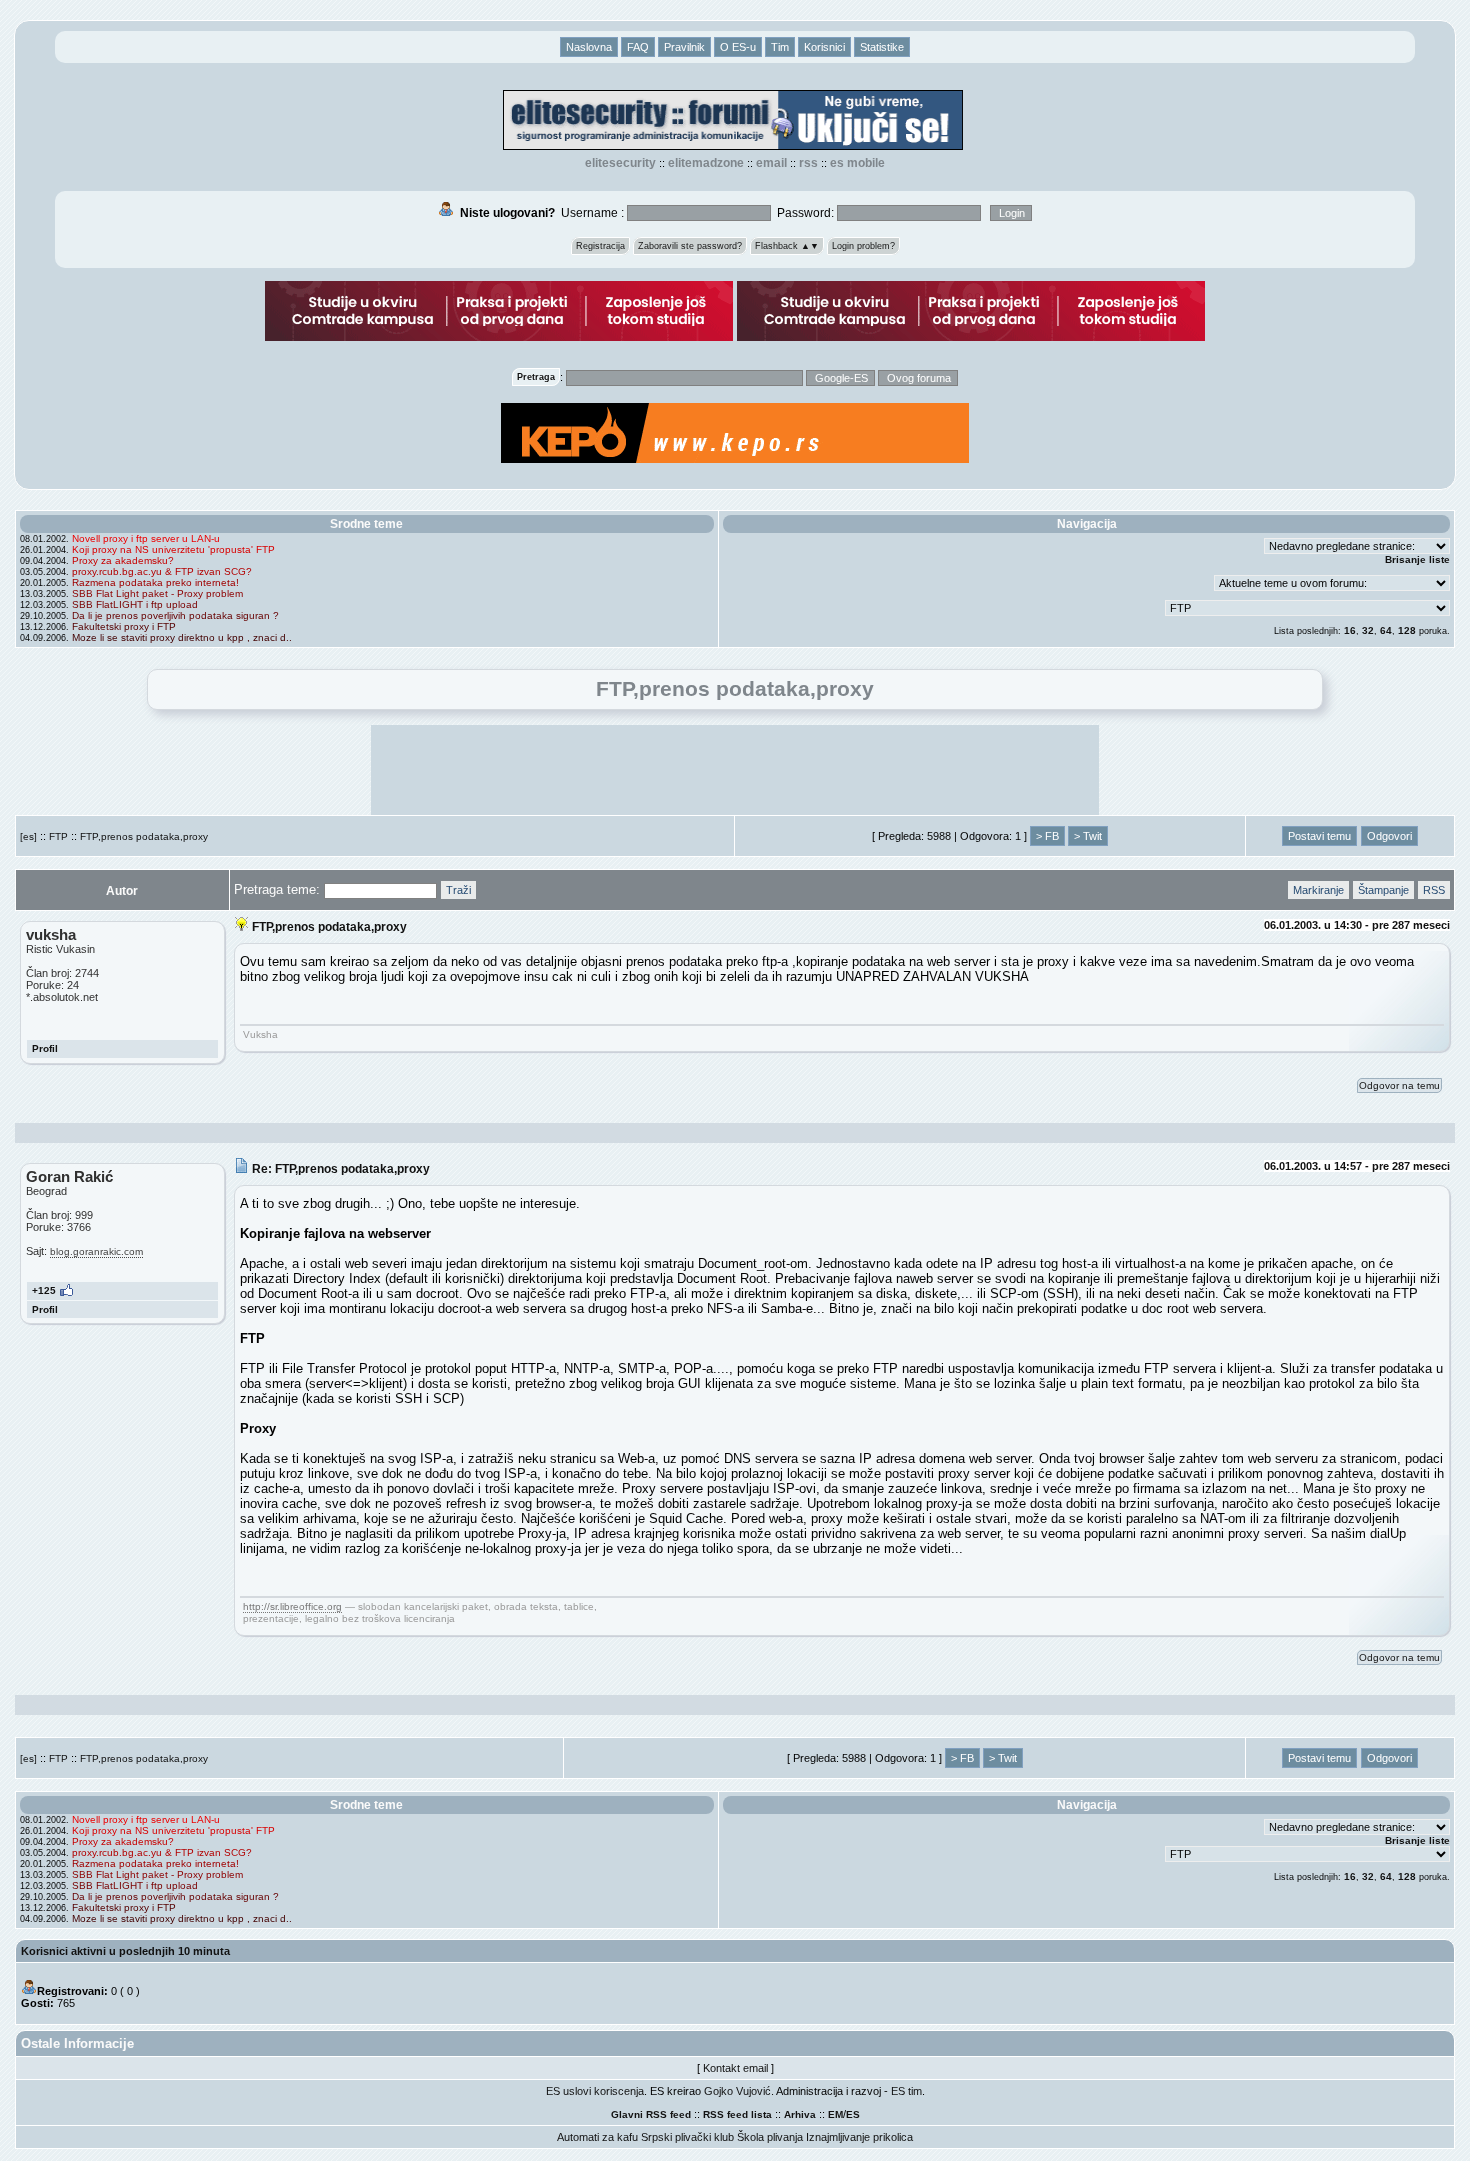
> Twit (1088, 836)
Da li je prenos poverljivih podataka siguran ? (175, 615)
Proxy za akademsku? (123, 560)
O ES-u (738, 47)
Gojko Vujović (737, 2091)
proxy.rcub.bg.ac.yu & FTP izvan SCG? (162, 571)
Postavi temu (1319, 836)
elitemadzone (706, 163)
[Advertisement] (735, 770)
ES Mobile (857, 163)
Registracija (600, 246)
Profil (45, 1048)
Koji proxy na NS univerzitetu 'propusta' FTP (173, 549)
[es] (28, 836)
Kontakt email (735, 2068)
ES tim (906, 2091)
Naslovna (589, 47)
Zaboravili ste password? (690, 246)
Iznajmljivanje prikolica (859, 2137)
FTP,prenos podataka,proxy (144, 836)
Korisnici (824, 47)
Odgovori (1389, 836)
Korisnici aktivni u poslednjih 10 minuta (125, 1951)
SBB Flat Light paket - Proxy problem (157, 593)
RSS (808, 163)
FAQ (638, 47)
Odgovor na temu (1399, 1085)
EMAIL (771, 163)
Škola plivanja (770, 2137)
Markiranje (1318, 890)
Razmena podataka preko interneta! (155, 582)
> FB (1047, 836)
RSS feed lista (737, 2114)
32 (1368, 630)
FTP (58, 836)
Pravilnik (684, 47)
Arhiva (800, 2114)
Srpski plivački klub (687, 2137)
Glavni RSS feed (651, 2114)
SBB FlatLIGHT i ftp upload (135, 604)
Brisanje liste (1417, 559)
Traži (458, 890)
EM (835, 2114)
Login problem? (863, 246)
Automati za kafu (597, 2137)
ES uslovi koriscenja (595, 2091)
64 (1386, 630)
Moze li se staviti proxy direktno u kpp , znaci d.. (182, 637)
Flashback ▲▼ (787, 246)
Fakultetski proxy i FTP (124, 626)
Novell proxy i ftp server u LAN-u (146, 538)
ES (853, 2114)
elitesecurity (620, 163)
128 (1407, 630)
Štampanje (1383, 890)
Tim (780, 47)
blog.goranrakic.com (96, 1251)
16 (1350, 630)
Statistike (882, 47)
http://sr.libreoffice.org (292, 1606)
